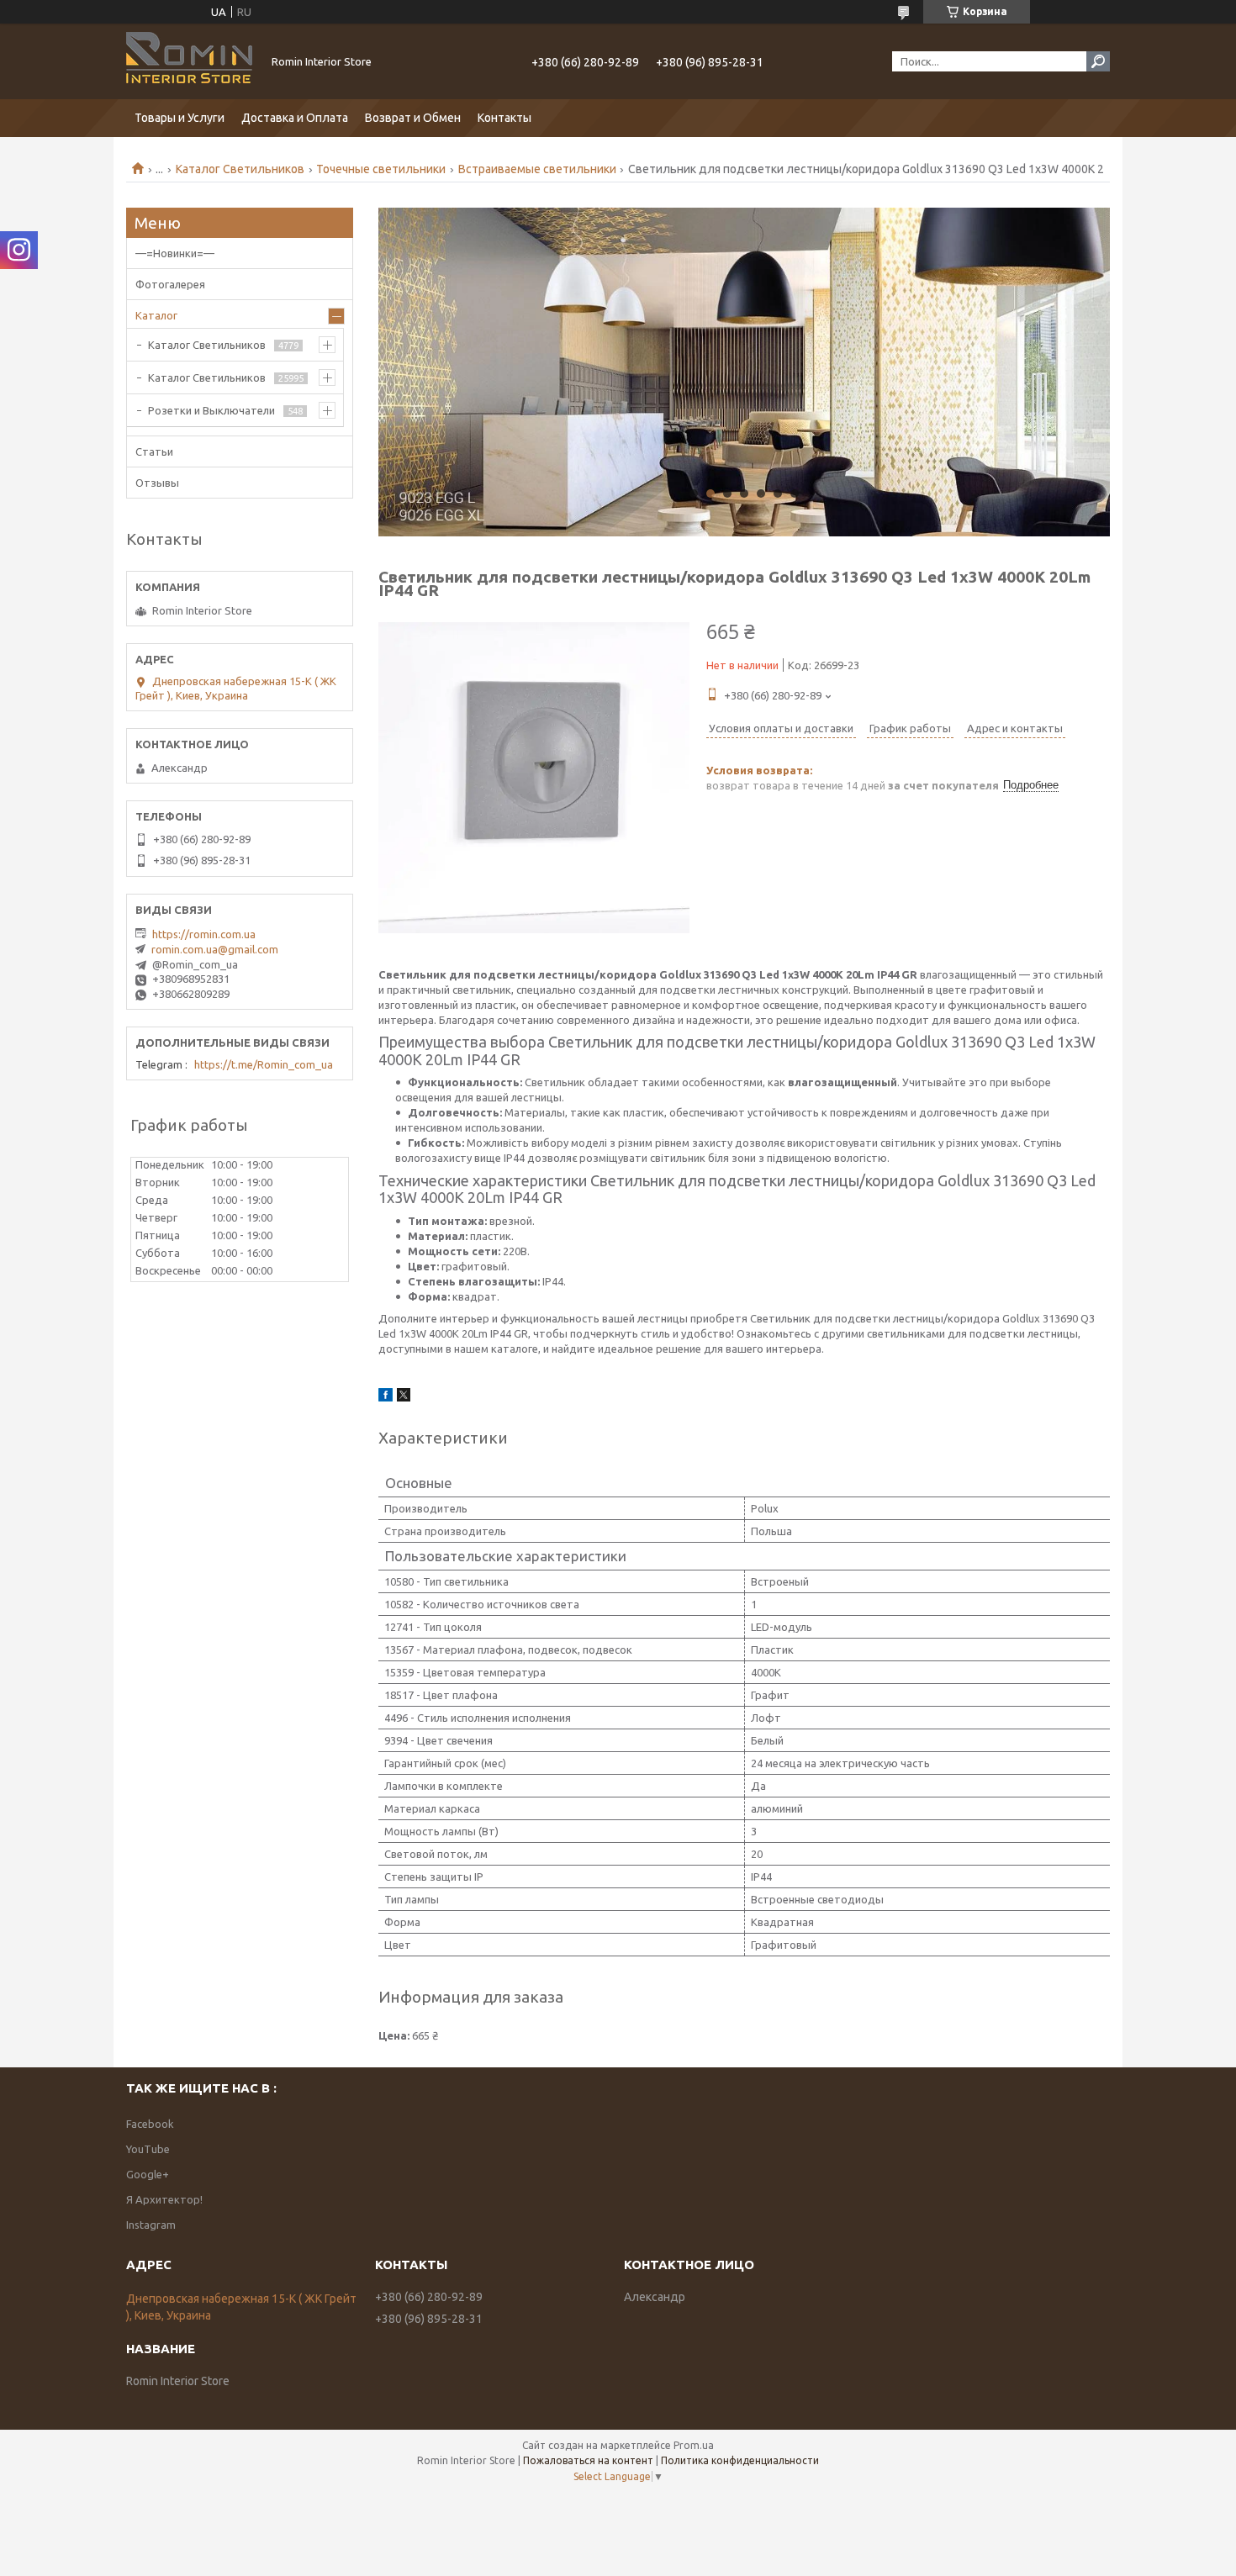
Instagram (151, 2225)
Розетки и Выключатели (211, 410)
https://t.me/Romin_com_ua (264, 1064)
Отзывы (157, 483)
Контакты (504, 118)
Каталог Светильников (240, 169)
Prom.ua (694, 2445)
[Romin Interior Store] (189, 61)
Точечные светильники (381, 169)
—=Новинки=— (175, 253)
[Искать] (1098, 61)
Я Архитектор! (164, 2199)
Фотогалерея (170, 284)
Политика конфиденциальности (740, 2460)
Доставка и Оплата (295, 118)
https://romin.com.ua (204, 934)
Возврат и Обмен (413, 118)
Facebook (150, 2124)
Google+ (148, 2174)
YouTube (148, 2149)
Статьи (154, 451)
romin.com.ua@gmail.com (215, 949)
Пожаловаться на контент (588, 2460)
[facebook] (386, 1397)
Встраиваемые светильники (537, 169)
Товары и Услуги (180, 118)
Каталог (156, 315)
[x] (404, 1397)
